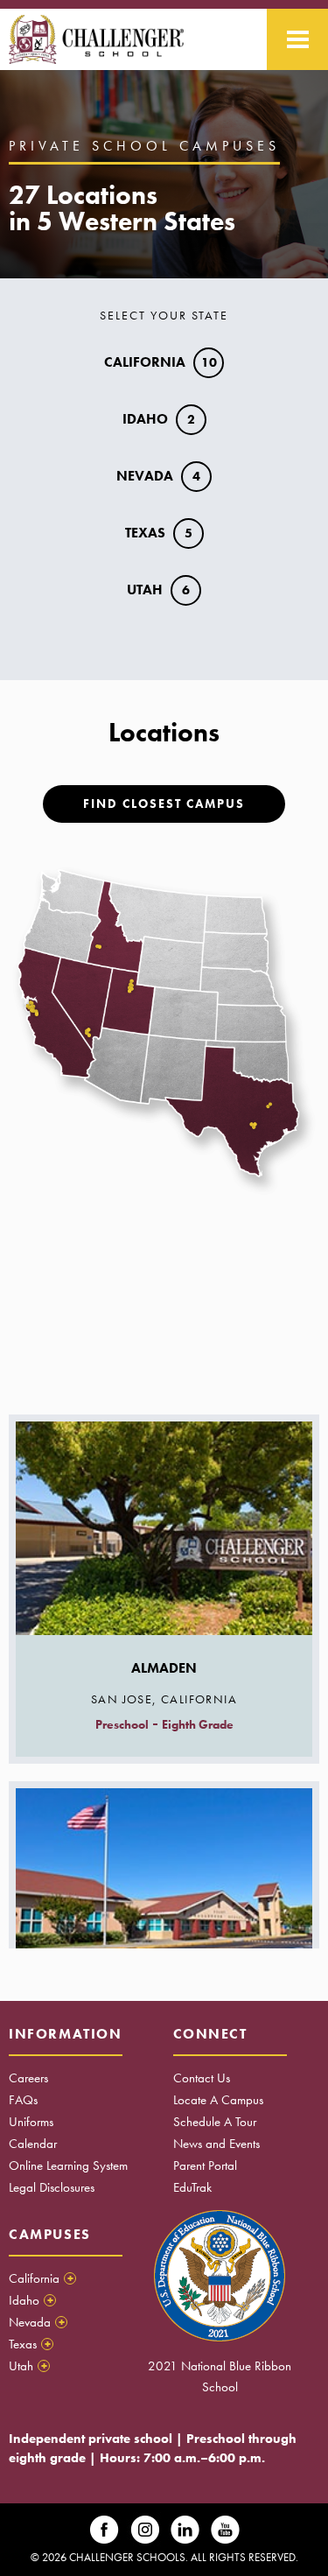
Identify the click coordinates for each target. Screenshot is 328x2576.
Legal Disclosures (52, 2187)
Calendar (33, 2144)
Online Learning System (68, 2165)
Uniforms (31, 2122)
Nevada (158, 476)
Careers (28, 2078)
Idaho (159, 419)
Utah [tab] (28, 2366)
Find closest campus (164, 804)
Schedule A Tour (215, 2122)
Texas (159, 533)
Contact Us (202, 2078)
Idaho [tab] (31, 2300)
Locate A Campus (218, 2100)
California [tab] (41, 2278)
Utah (158, 590)
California (161, 362)
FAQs (23, 2100)
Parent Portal (205, 2165)
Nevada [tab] (37, 2322)
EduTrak (192, 2187)
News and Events (216, 2144)
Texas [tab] (30, 2344)
